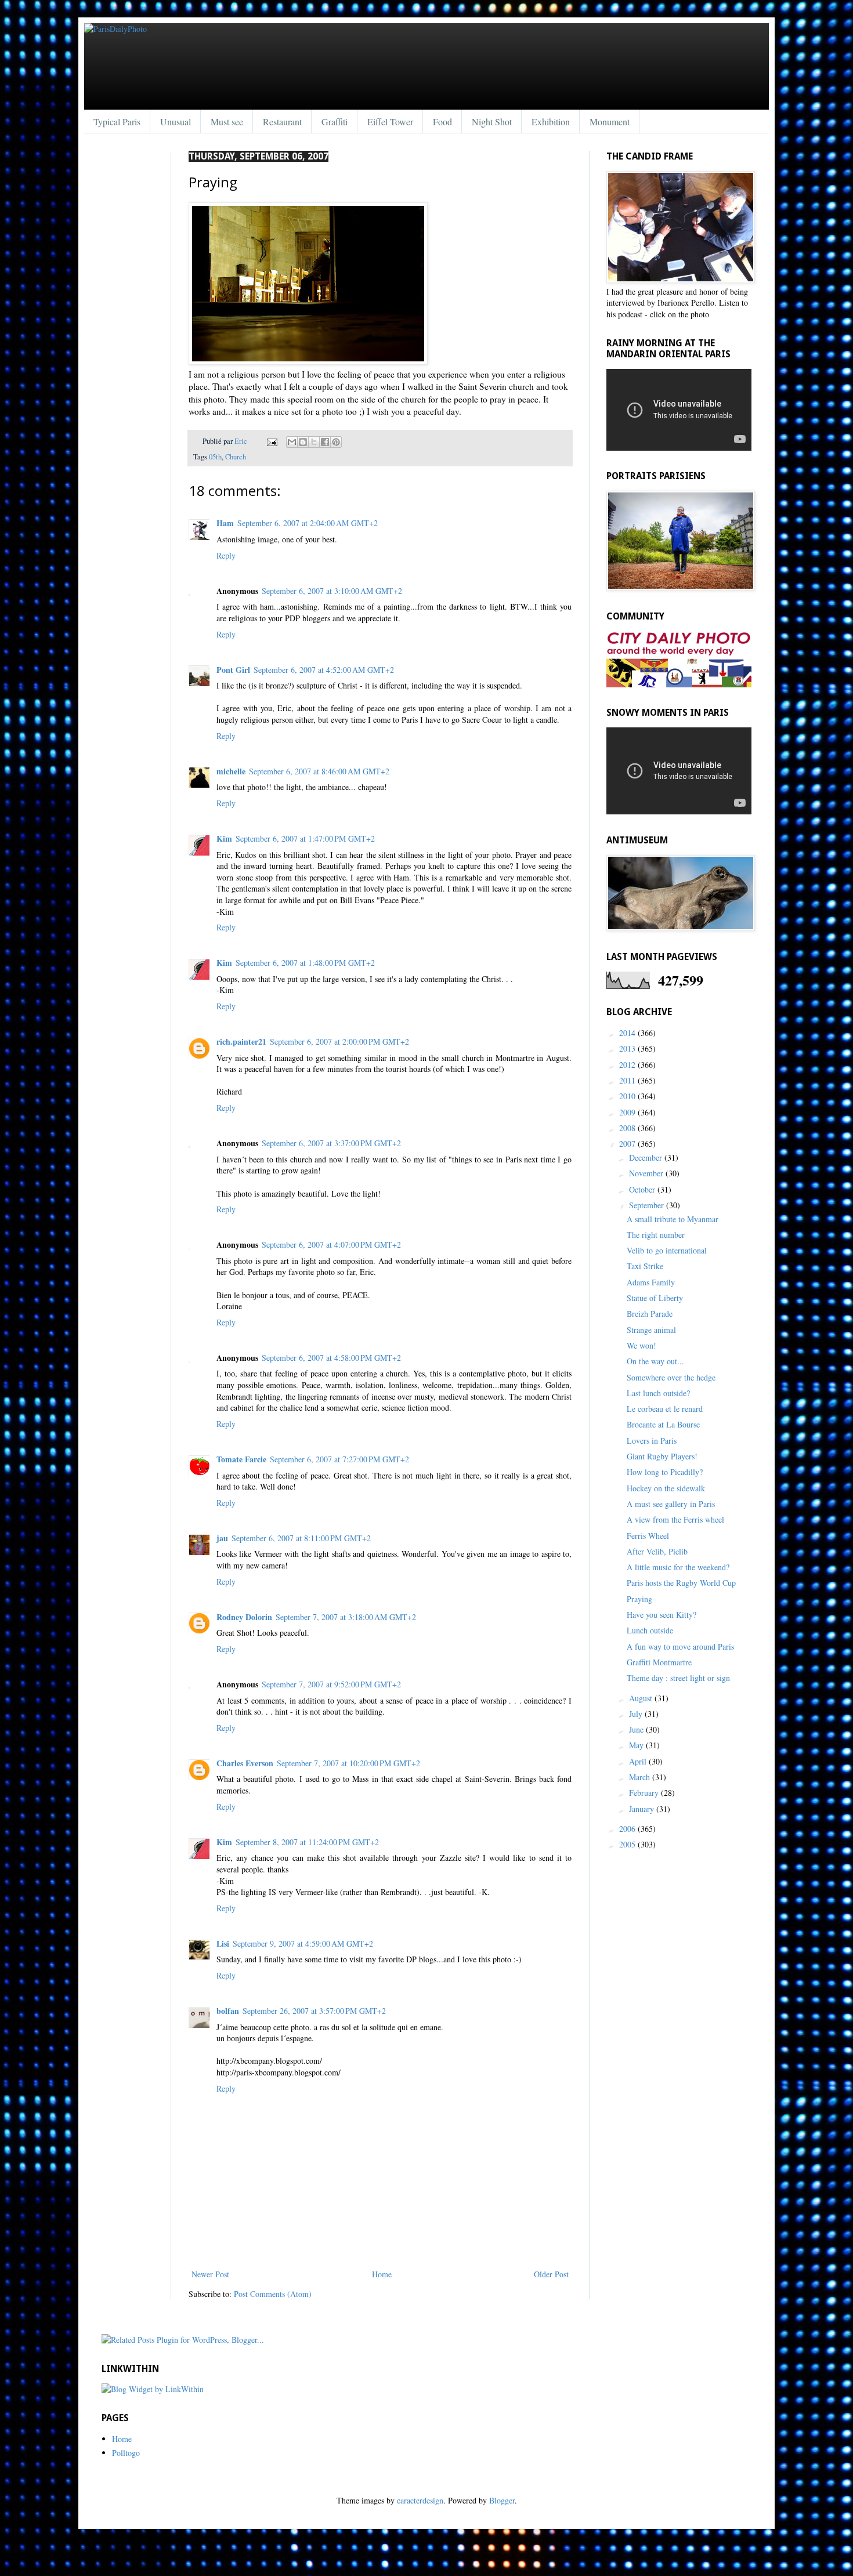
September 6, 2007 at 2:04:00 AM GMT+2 (308, 523)
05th (215, 457)
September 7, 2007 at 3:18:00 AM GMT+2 (346, 1617)
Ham (225, 523)
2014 (628, 1033)
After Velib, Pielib (657, 1551)
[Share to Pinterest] (336, 442)
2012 (628, 1065)
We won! (641, 1345)
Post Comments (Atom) (273, 2294)
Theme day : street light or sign (678, 1678)
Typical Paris (117, 122)
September (648, 1205)
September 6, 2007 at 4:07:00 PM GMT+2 (331, 1244)
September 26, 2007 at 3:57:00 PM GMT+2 (314, 2011)
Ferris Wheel (648, 1536)
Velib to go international (667, 1250)
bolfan (228, 2011)
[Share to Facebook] (325, 442)
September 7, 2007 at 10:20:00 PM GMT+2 (348, 1763)
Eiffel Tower (390, 122)
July (637, 1714)
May (637, 1745)
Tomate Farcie (241, 1459)
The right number (656, 1235)
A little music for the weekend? (678, 1567)
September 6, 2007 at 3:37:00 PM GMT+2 (331, 1143)
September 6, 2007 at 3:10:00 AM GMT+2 (332, 591)
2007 (628, 1144)
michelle (231, 771)
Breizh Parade (650, 1314)
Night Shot (492, 122)
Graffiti (335, 122)
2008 (628, 1128)
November (647, 1173)
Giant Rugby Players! (662, 1456)
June (637, 1729)
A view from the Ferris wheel (675, 1519)
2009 (628, 1112)
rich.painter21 (241, 1041)
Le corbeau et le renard (665, 1409)
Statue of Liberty (655, 1298)
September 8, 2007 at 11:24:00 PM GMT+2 (307, 1842)
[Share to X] (314, 442)
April (639, 1761)
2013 (628, 1048)
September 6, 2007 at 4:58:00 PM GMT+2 (331, 1358)
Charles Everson (245, 1763)
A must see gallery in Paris (671, 1504)
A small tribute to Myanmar (673, 1219)
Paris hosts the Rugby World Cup (681, 1583)
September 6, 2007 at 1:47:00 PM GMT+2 (305, 838)
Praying (639, 1599)
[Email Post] (271, 441)
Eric (242, 441)
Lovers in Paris (652, 1441)
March (641, 1777)
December (647, 1157)
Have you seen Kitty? (662, 1615)
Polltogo (126, 2453)
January (643, 1809)
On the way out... (655, 1361)
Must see (227, 122)
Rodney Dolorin (244, 1617)
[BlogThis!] (303, 442)
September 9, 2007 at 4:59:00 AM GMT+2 (303, 1943)
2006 (628, 1829)
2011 (628, 1080)
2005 (628, 1844)
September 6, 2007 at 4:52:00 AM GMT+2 (324, 670)
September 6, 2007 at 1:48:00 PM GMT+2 (305, 963)
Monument (610, 122)
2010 (628, 1096)
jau (222, 1538)
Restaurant (282, 122)
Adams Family (651, 1282)
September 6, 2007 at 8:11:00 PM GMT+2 (301, 1538)
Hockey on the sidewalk (666, 1488)
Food (442, 122)
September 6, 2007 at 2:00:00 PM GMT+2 (339, 1041)
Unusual (176, 122)
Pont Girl (233, 670)
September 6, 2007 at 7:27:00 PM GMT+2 (339, 1459)
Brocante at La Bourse (663, 1424)
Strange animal (651, 1330)
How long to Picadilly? (665, 1472)
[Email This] (292, 442)
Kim (224, 838)
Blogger (502, 2500)
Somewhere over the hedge (671, 1377)
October (643, 1189)
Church (236, 457)
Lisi (223, 1943)
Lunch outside (650, 1630)
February (645, 1793)
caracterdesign (420, 2500)
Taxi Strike (645, 1266)
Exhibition (551, 122)
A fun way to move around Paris (680, 1646)
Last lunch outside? (658, 1393)
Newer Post (210, 2274)
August (642, 1698)
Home (382, 2274)
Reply (226, 555)
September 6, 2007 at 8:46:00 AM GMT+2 (319, 771)
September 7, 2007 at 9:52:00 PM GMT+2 (331, 1684)
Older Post (551, 2274)
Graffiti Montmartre (659, 1662)
